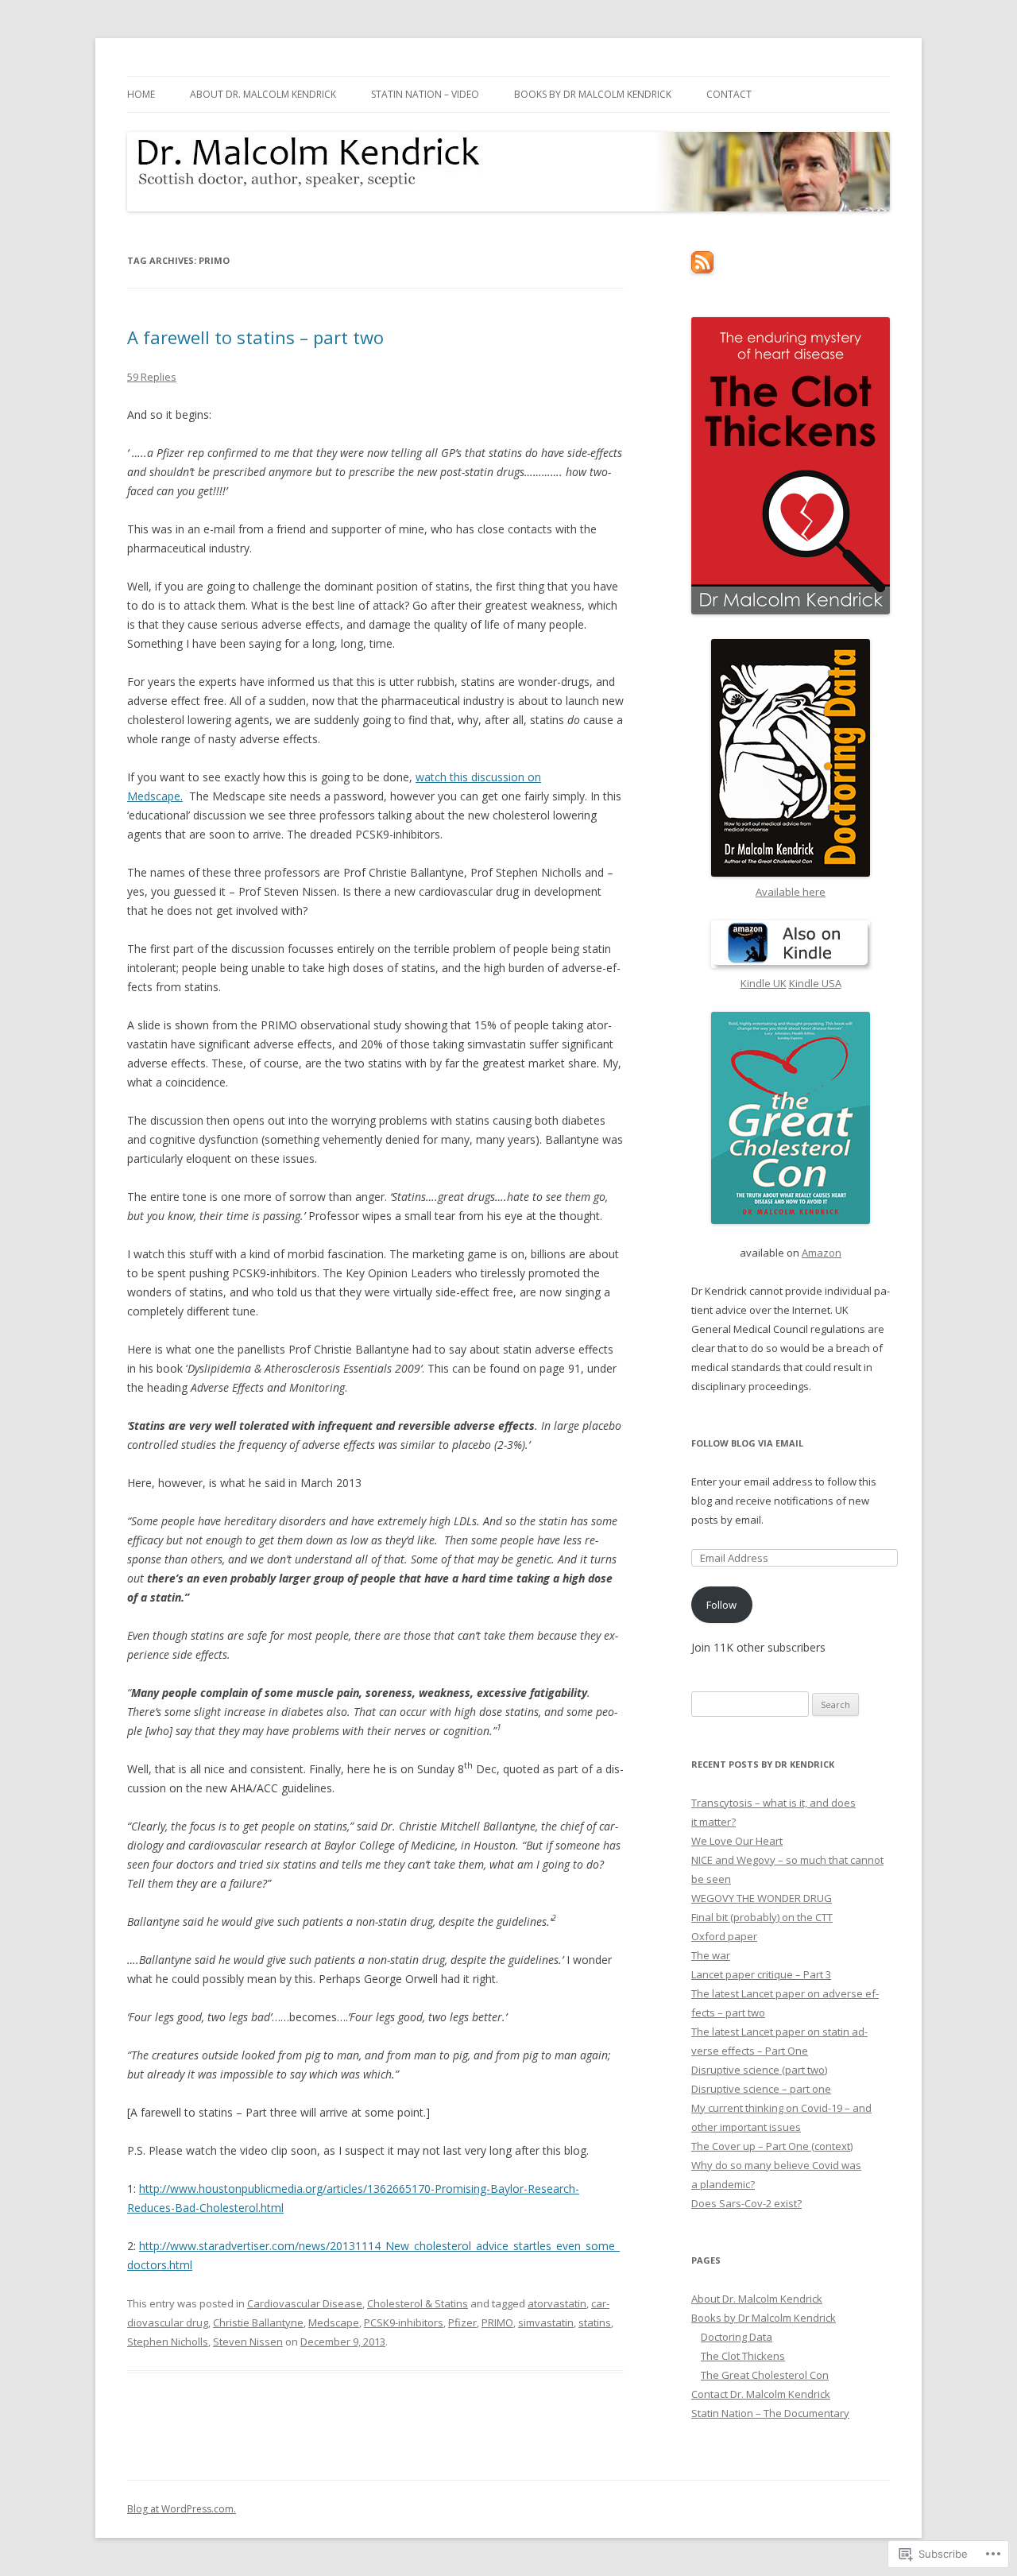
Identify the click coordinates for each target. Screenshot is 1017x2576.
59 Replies (152, 377)
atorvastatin (557, 2303)
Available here (791, 892)
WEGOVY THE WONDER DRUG (762, 1898)
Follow (721, 1605)
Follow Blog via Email (747, 1443)
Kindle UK (764, 983)
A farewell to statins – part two (255, 337)
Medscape (334, 2322)
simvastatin (546, 2322)
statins (595, 2322)
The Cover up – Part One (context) (772, 2146)
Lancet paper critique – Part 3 (761, 1974)
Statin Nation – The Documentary (770, 2413)
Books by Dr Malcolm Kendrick (593, 94)
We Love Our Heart (737, 1841)
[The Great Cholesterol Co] (791, 1118)
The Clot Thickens (743, 2356)
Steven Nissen (248, 2342)
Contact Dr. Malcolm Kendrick (761, 2394)
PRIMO (497, 2322)
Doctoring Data (737, 2337)
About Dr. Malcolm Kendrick (263, 94)
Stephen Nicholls (168, 2342)
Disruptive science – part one (761, 2089)
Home (141, 94)
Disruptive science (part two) (759, 2070)
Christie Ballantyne (258, 2322)
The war (711, 1955)
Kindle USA (815, 983)
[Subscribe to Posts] (702, 269)
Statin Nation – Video (425, 94)
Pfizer (462, 2322)
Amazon (822, 1253)
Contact (729, 94)
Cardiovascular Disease (305, 2303)
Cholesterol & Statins (418, 2303)
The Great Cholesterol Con (765, 2375)
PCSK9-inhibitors (404, 2322)
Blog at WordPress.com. (182, 2509)
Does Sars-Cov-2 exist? (746, 2203)
